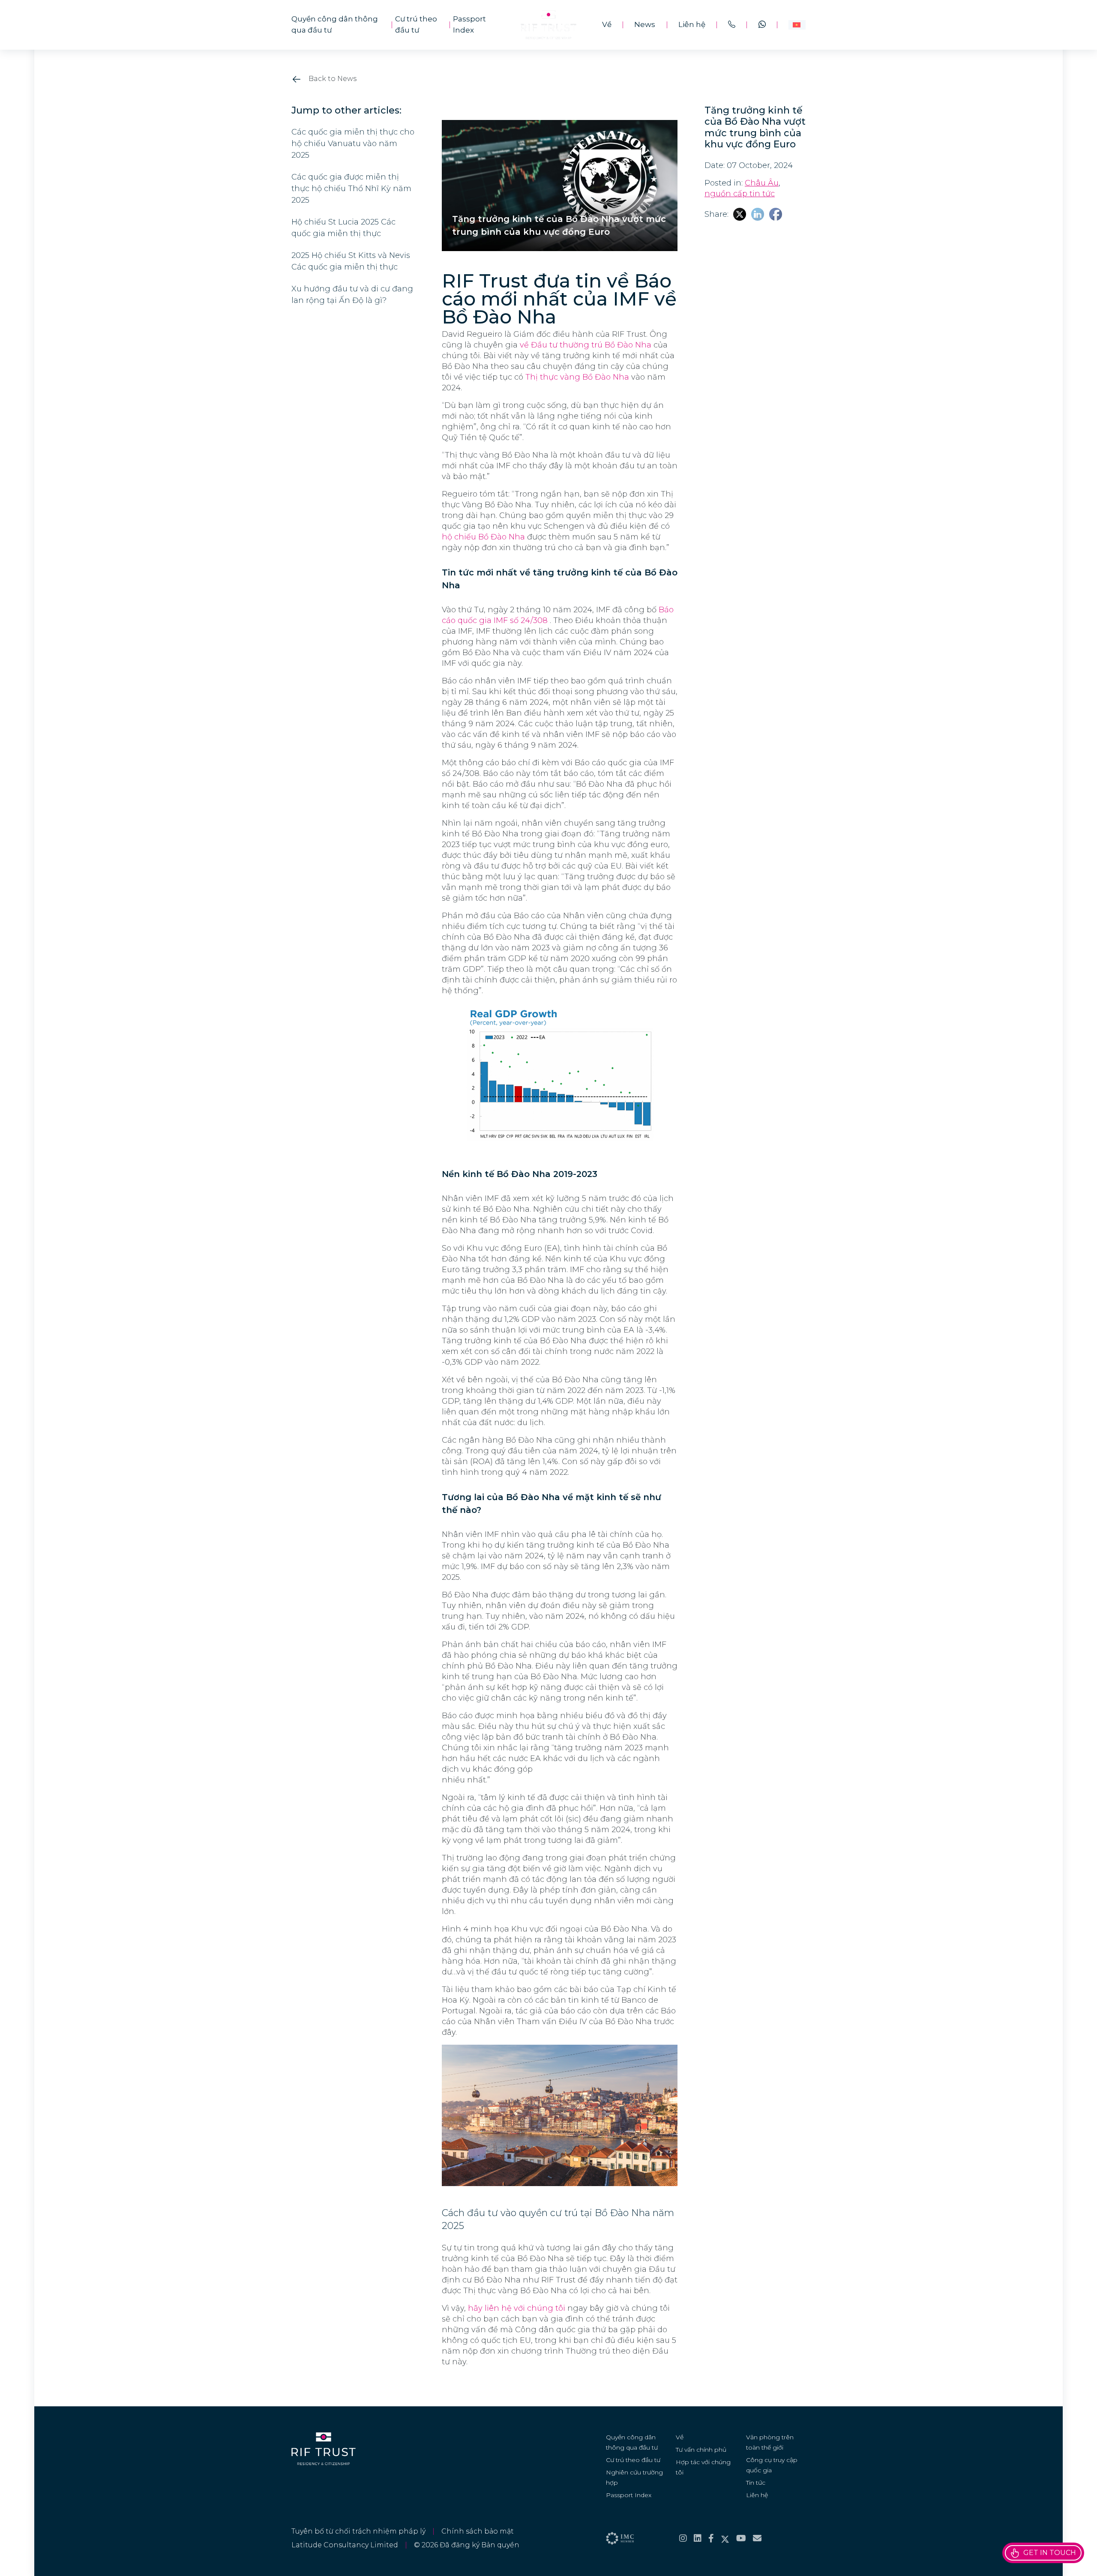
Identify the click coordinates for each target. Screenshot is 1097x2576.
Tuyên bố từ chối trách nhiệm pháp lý (358, 2531)
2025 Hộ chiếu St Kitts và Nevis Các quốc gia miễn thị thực (351, 261)
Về (607, 24)
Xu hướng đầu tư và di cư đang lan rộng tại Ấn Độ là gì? (352, 295)
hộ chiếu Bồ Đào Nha (483, 537)
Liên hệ (692, 24)
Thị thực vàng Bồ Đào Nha (577, 377)
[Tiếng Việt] (797, 25)
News (645, 24)
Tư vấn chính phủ (701, 2450)
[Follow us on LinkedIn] (698, 2538)
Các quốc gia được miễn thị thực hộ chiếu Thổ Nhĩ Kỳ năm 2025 (351, 189)
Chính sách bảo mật (478, 2531)
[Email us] (757, 2538)
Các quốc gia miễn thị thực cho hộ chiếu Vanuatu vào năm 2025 (353, 144)
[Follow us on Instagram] (683, 2538)
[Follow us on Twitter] (725, 2538)
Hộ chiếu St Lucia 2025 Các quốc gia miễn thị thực (343, 228)
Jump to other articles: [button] (346, 111)
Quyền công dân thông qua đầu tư (335, 24)
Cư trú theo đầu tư (416, 24)
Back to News (332, 79)
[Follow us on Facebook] (711, 2538)
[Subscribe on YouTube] (741, 2538)
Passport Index (469, 24)
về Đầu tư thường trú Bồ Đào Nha (586, 345)
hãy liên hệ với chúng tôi (517, 2308)
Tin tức (756, 2483)
